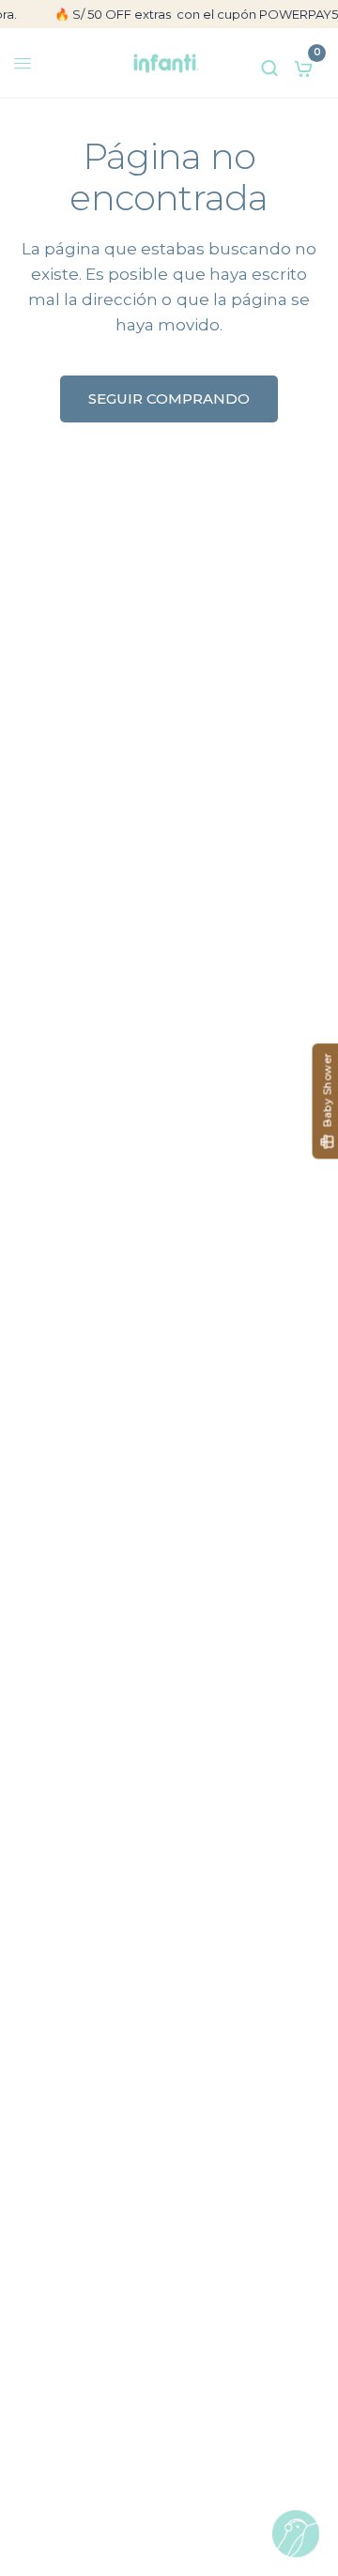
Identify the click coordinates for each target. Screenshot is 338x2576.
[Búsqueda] (269, 63)
